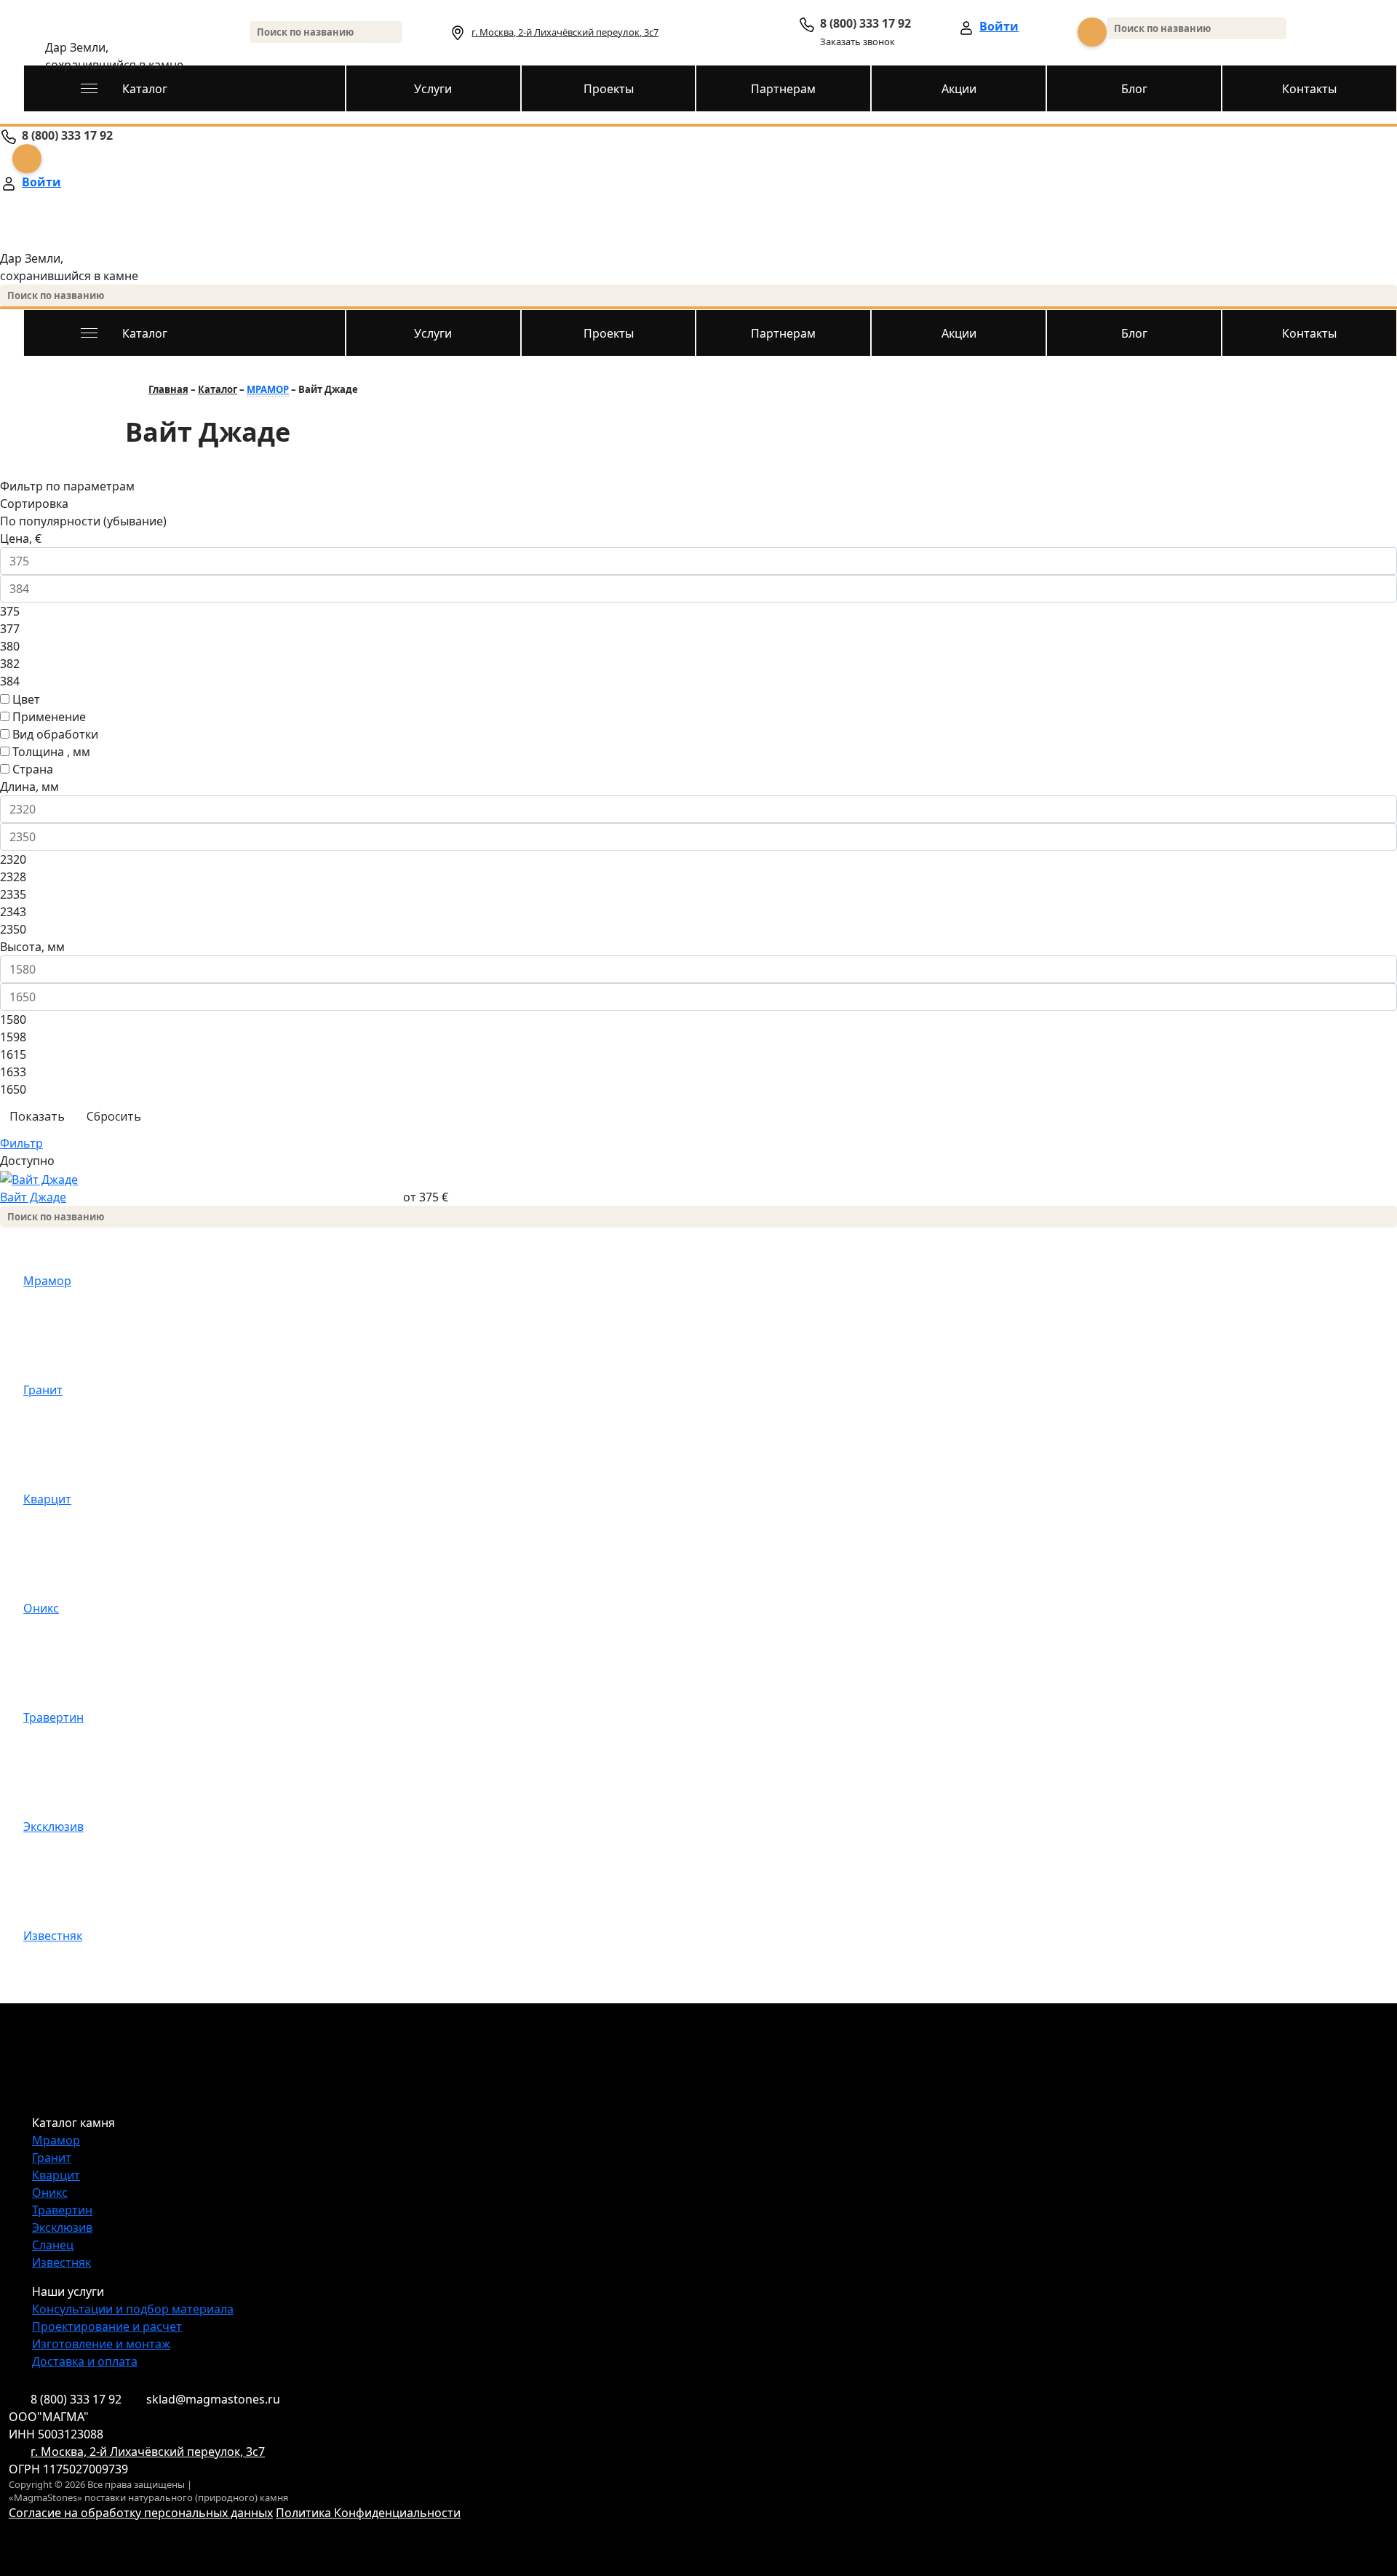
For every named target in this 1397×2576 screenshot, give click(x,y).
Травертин (53, 1717)
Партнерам (783, 89)
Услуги (433, 89)
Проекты (609, 89)
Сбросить (114, 1116)
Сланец (53, 2245)
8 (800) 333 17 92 (76, 2399)
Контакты (1309, 89)
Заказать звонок (857, 41)
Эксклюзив (53, 1826)
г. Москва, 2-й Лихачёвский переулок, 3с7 (565, 32)
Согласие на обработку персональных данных (141, 2513)
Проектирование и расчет (107, 2326)
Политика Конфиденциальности (368, 2513)
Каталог (145, 89)
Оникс (41, 1608)
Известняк (53, 1936)
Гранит (43, 1390)
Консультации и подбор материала (133, 2309)
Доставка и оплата (85, 2361)
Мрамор (47, 1281)
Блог (1134, 89)
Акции (959, 89)
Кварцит (47, 1499)
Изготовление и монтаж (101, 2344)
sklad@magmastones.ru (213, 2399)
